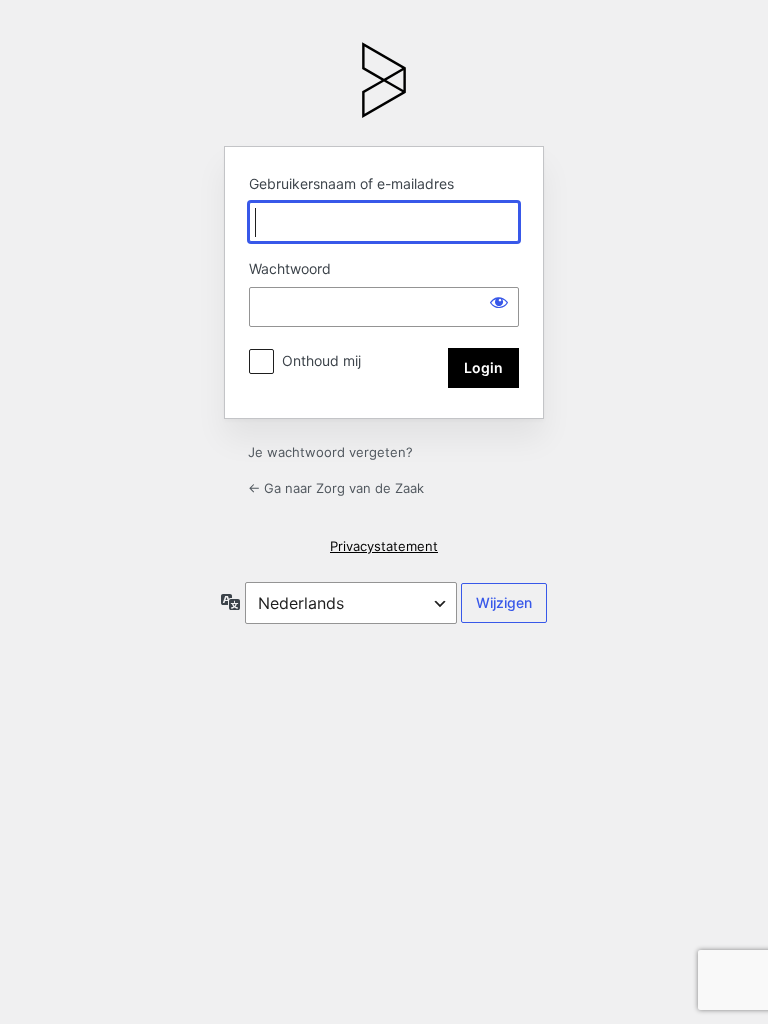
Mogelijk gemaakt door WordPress (384, 80)
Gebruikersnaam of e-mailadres (351, 183)
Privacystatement (384, 546)
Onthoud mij (321, 360)
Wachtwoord (290, 268)
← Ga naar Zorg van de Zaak (336, 488)
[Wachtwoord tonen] (499, 302)
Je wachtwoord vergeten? (330, 452)
